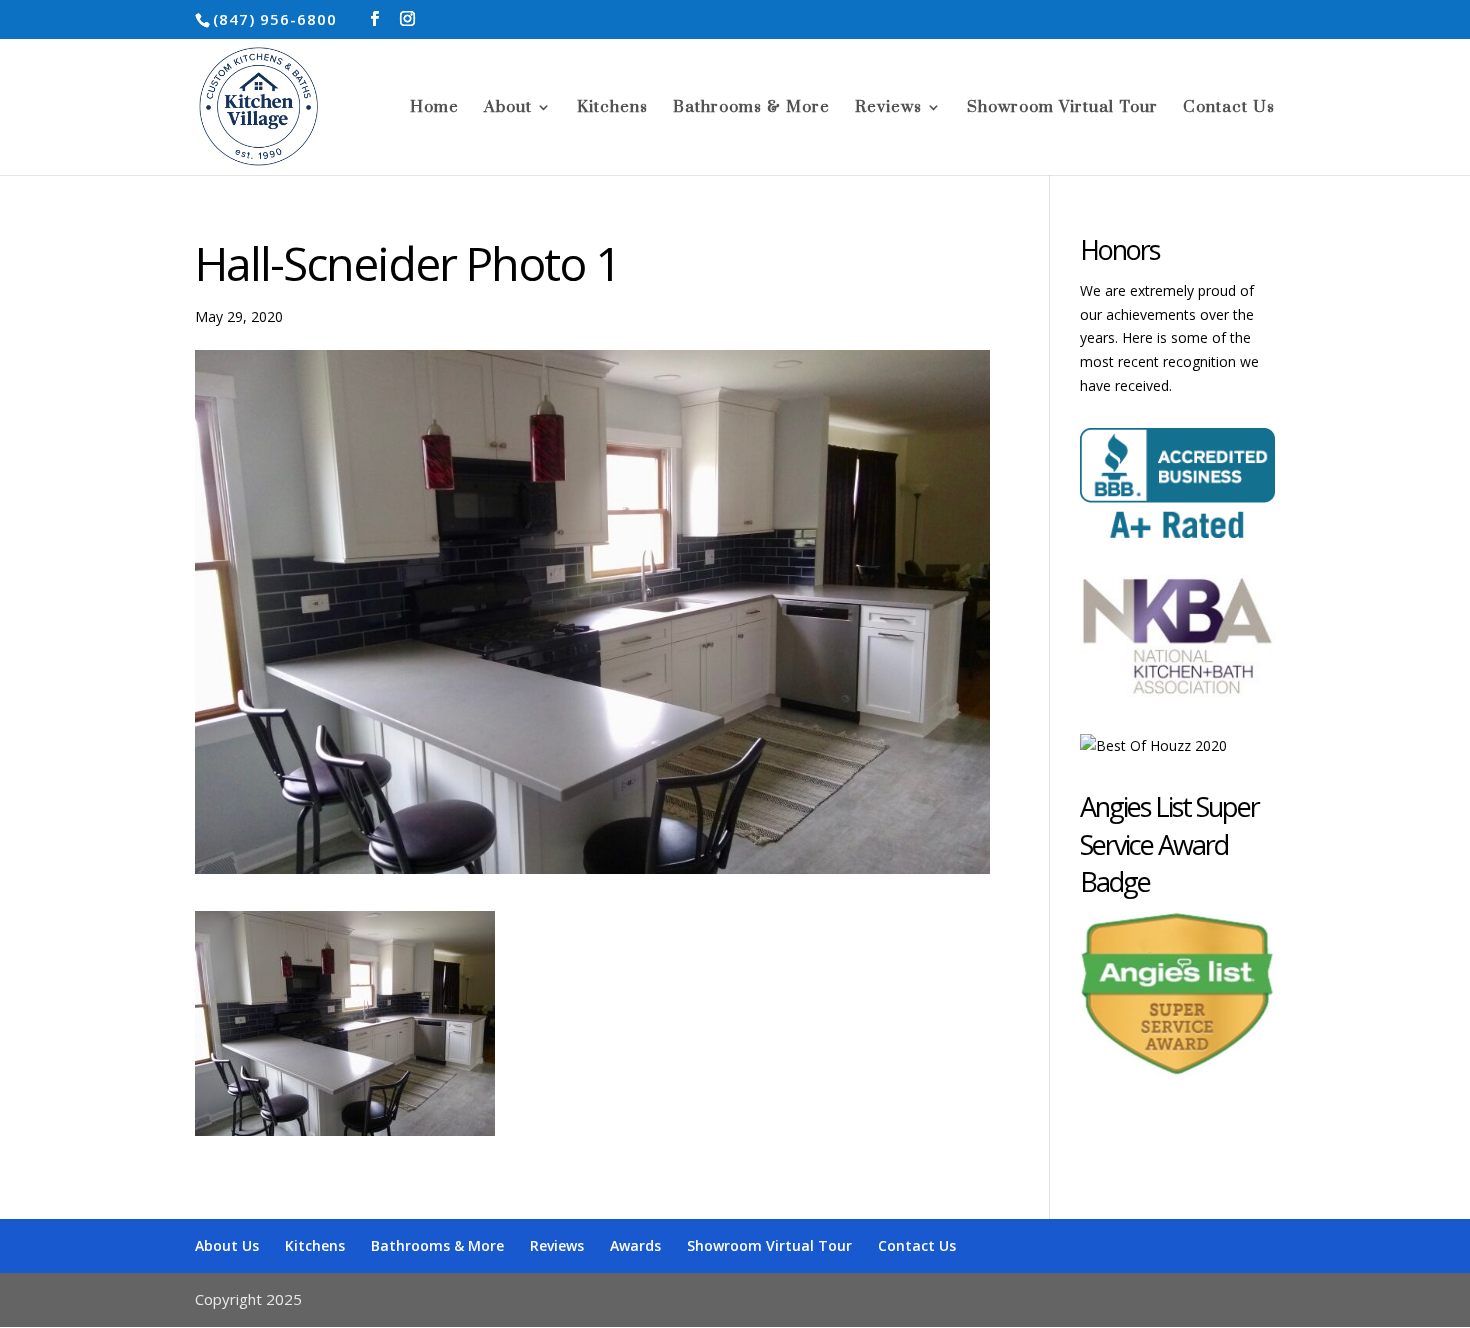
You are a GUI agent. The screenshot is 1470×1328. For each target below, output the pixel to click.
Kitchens (612, 108)
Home (434, 108)
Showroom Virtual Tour (1062, 108)
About (508, 108)
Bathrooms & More (751, 108)
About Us (227, 1245)
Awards (635, 1245)
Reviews (888, 108)
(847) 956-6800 (275, 19)
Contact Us (1229, 108)
